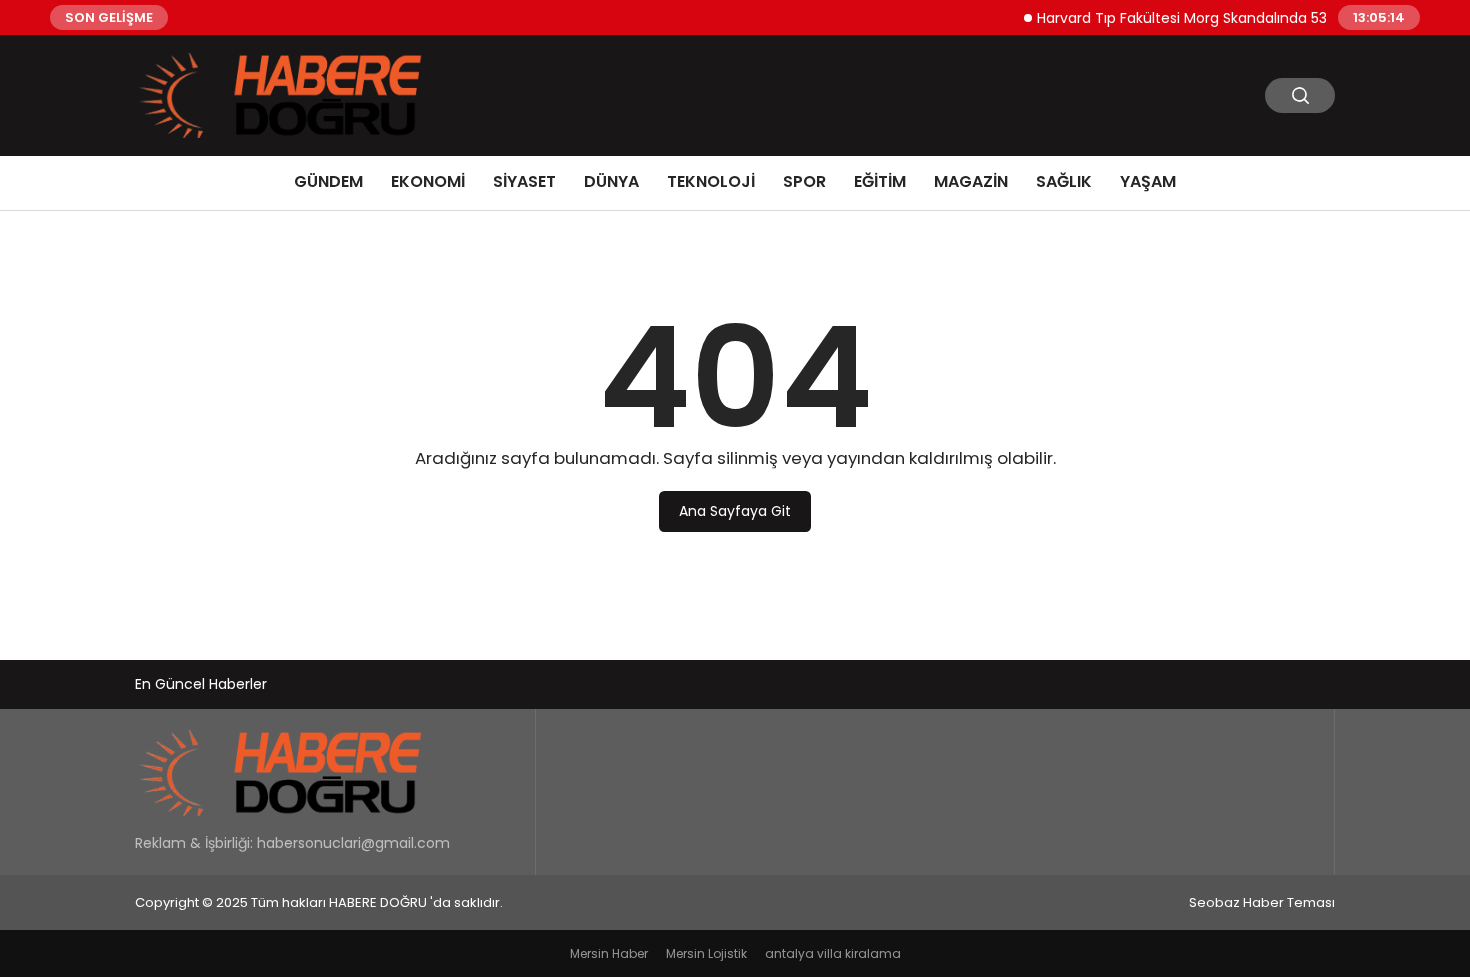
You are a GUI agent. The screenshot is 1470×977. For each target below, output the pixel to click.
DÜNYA (611, 181)
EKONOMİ (428, 181)
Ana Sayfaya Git (735, 511)
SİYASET (524, 181)
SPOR (804, 181)
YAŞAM (1148, 181)
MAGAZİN (971, 181)
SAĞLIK (1064, 181)
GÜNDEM (328, 181)
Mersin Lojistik (706, 953)
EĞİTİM (880, 181)
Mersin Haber (609, 953)
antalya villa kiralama (833, 953)
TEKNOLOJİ (711, 181)
